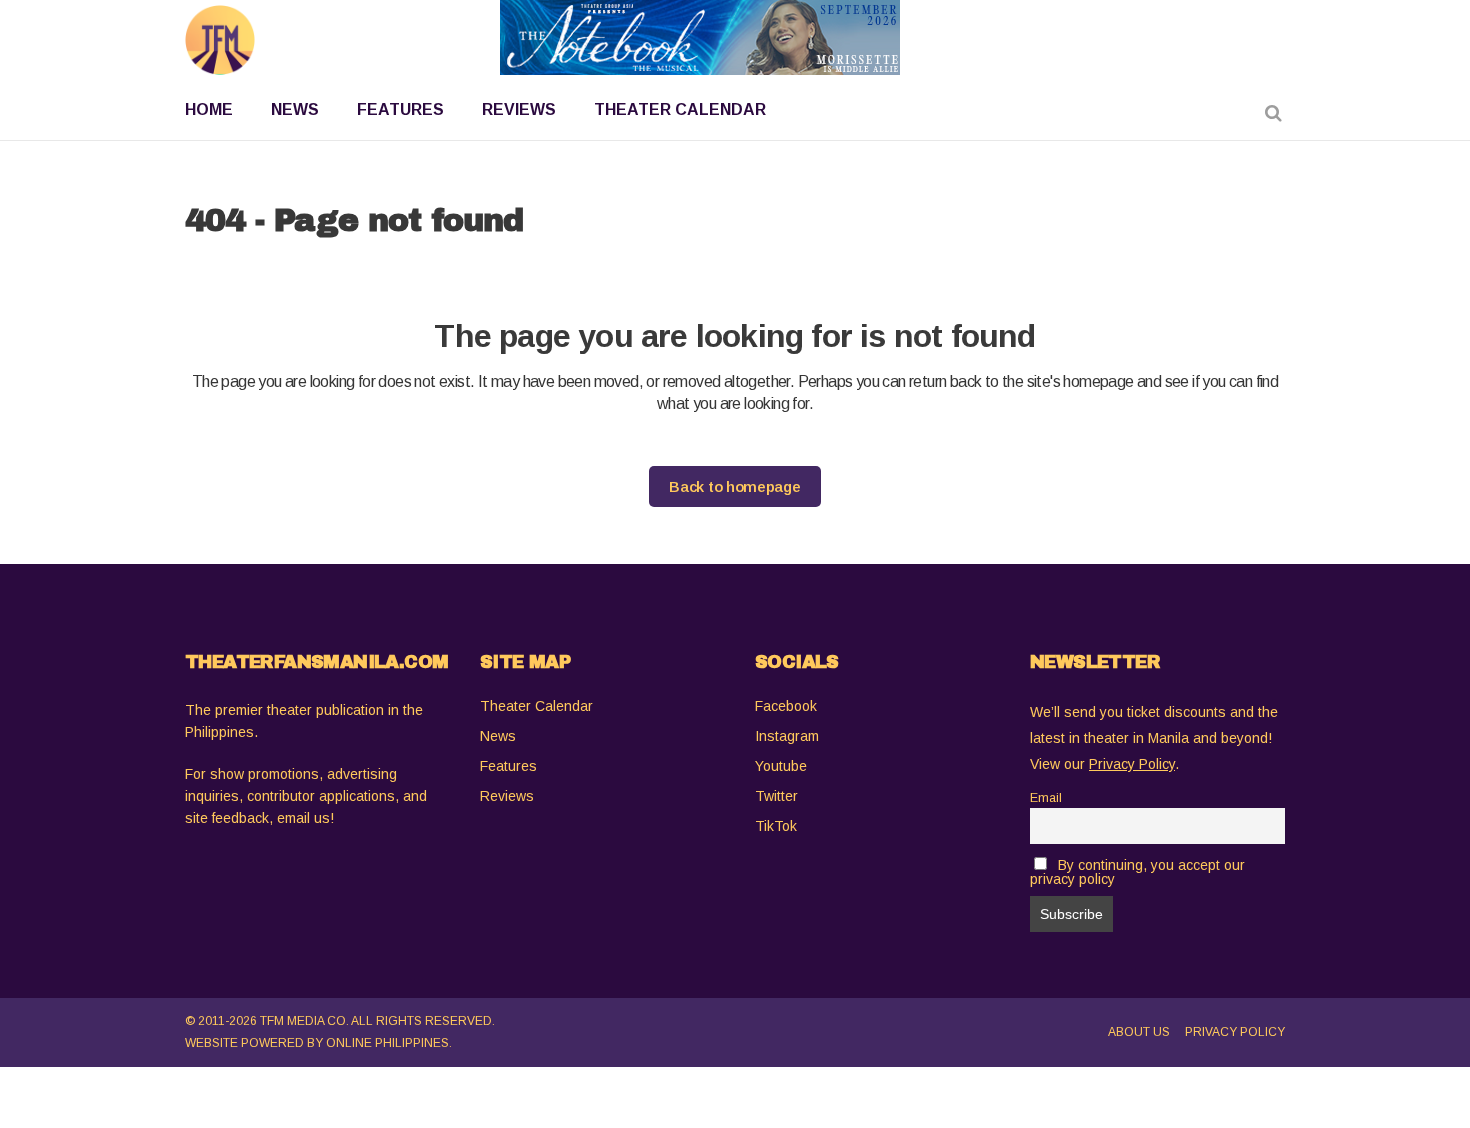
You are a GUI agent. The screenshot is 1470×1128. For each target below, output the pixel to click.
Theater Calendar (536, 706)
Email (1046, 798)
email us (303, 818)
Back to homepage (734, 486)
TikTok (776, 826)
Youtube (781, 766)
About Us (1139, 1032)
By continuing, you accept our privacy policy (1137, 872)
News (498, 736)
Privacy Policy (1235, 1032)
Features (508, 766)
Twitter (776, 796)
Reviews (507, 796)
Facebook (786, 706)
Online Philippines (387, 1043)
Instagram (787, 736)
